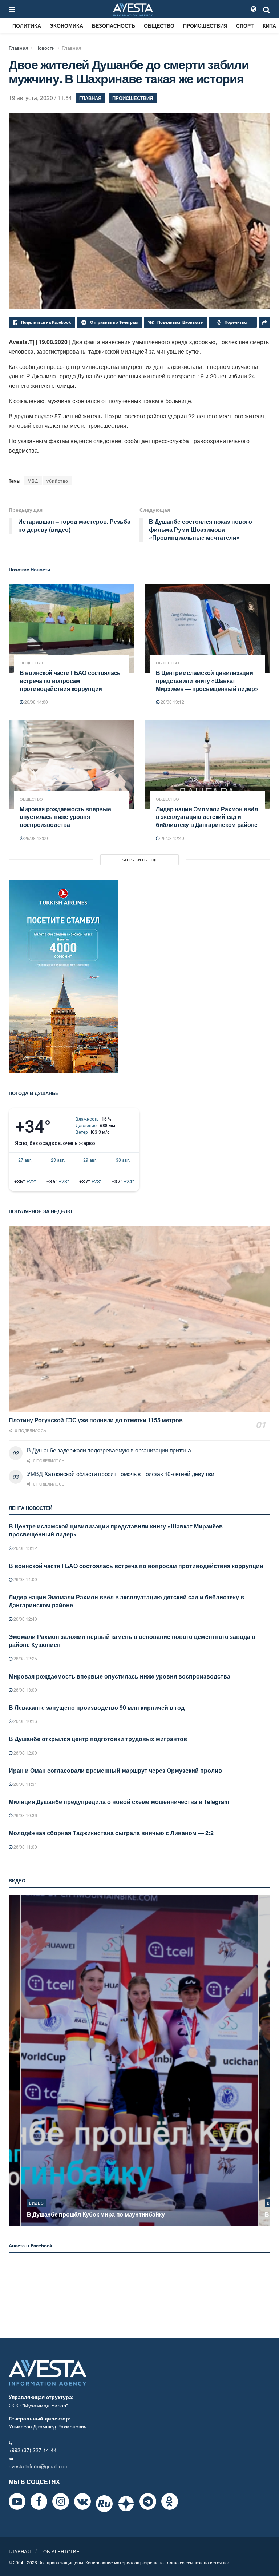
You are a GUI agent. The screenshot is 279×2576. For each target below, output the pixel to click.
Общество (159, 25)
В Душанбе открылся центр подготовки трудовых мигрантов (98, 1739)
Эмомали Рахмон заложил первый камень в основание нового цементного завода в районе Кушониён (132, 1641)
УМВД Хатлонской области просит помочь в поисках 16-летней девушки (121, 1474)
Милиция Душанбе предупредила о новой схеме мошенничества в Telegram (119, 1802)
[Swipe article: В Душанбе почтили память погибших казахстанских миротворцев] (139, 2060)
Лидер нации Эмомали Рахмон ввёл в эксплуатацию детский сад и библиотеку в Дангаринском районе (207, 817)
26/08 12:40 (172, 838)
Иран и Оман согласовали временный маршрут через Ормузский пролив (115, 1770)
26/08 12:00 (25, 1753)
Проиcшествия (205, 25)
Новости (45, 48)
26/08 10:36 (25, 1815)
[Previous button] (13, 2060)
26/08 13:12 (172, 702)
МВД (33, 481)
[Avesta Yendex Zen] (126, 2504)
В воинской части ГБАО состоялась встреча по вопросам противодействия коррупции (70, 680)
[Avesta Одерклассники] (170, 2501)
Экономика (66, 25)
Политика (27, 25)
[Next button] (266, 2060)
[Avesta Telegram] (148, 2501)
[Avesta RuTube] (104, 2504)
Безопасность (114, 25)
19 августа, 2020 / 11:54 (40, 98)
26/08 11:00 (25, 1847)
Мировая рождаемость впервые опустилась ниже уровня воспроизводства (65, 817)
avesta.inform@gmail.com (39, 2466)
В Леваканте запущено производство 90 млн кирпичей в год (97, 1707)
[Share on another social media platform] (264, 322)
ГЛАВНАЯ (20, 2551)
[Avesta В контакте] (82, 2501)
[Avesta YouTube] (17, 2501)
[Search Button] (267, 9)
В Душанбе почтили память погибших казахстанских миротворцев (121, 2214)
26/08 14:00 (36, 702)
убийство (57, 481)
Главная (19, 48)
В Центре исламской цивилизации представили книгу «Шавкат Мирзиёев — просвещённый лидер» (207, 680)
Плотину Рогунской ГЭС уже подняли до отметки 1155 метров (96, 1420)
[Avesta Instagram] (61, 2501)
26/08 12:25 (25, 1658)
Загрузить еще (140, 860)
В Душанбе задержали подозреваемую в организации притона (109, 1450)
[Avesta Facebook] (39, 2501)
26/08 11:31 (25, 1784)
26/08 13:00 (36, 838)
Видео (37, 2203)
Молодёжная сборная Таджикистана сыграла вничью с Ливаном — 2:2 (111, 1833)
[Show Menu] (12, 9)
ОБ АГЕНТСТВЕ (61, 2551)
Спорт (245, 25)
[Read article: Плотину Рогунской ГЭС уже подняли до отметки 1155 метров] (139, 1319)
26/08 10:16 (25, 1721)
